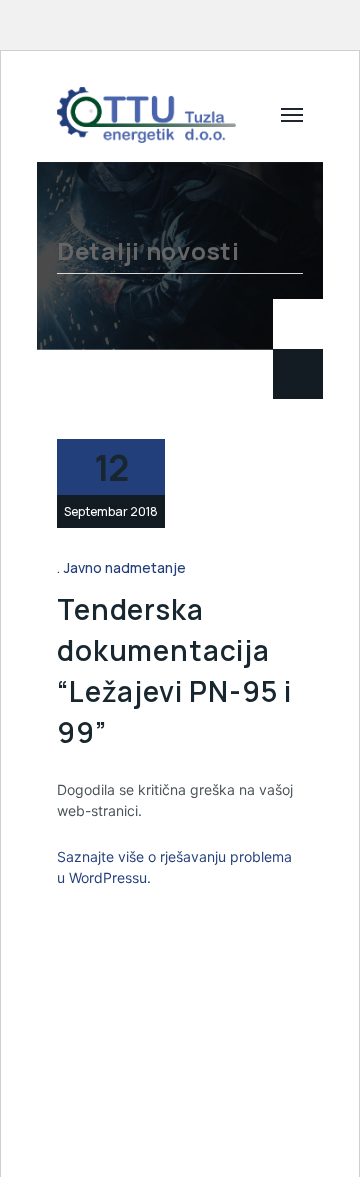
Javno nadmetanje (125, 567)
